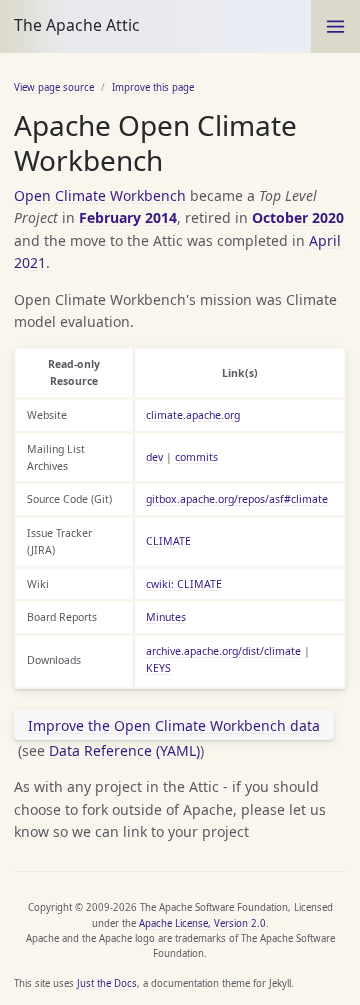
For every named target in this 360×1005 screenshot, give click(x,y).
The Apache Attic (77, 25)
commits (196, 457)
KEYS (158, 668)
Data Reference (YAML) (124, 750)
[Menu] (335, 26)
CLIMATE (168, 541)
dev (154, 457)
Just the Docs (107, 983)
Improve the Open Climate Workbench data (174, 725)
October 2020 (298, 217)
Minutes (166, 617)
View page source (54, 87)
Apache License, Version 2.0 (202, 923)
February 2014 (128, 217)
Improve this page (153, 87)
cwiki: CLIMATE (184, 584)
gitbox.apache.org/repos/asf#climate (237, 499)
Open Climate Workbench (100, 195)
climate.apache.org (193, 415)
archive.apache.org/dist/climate (223, 651)
